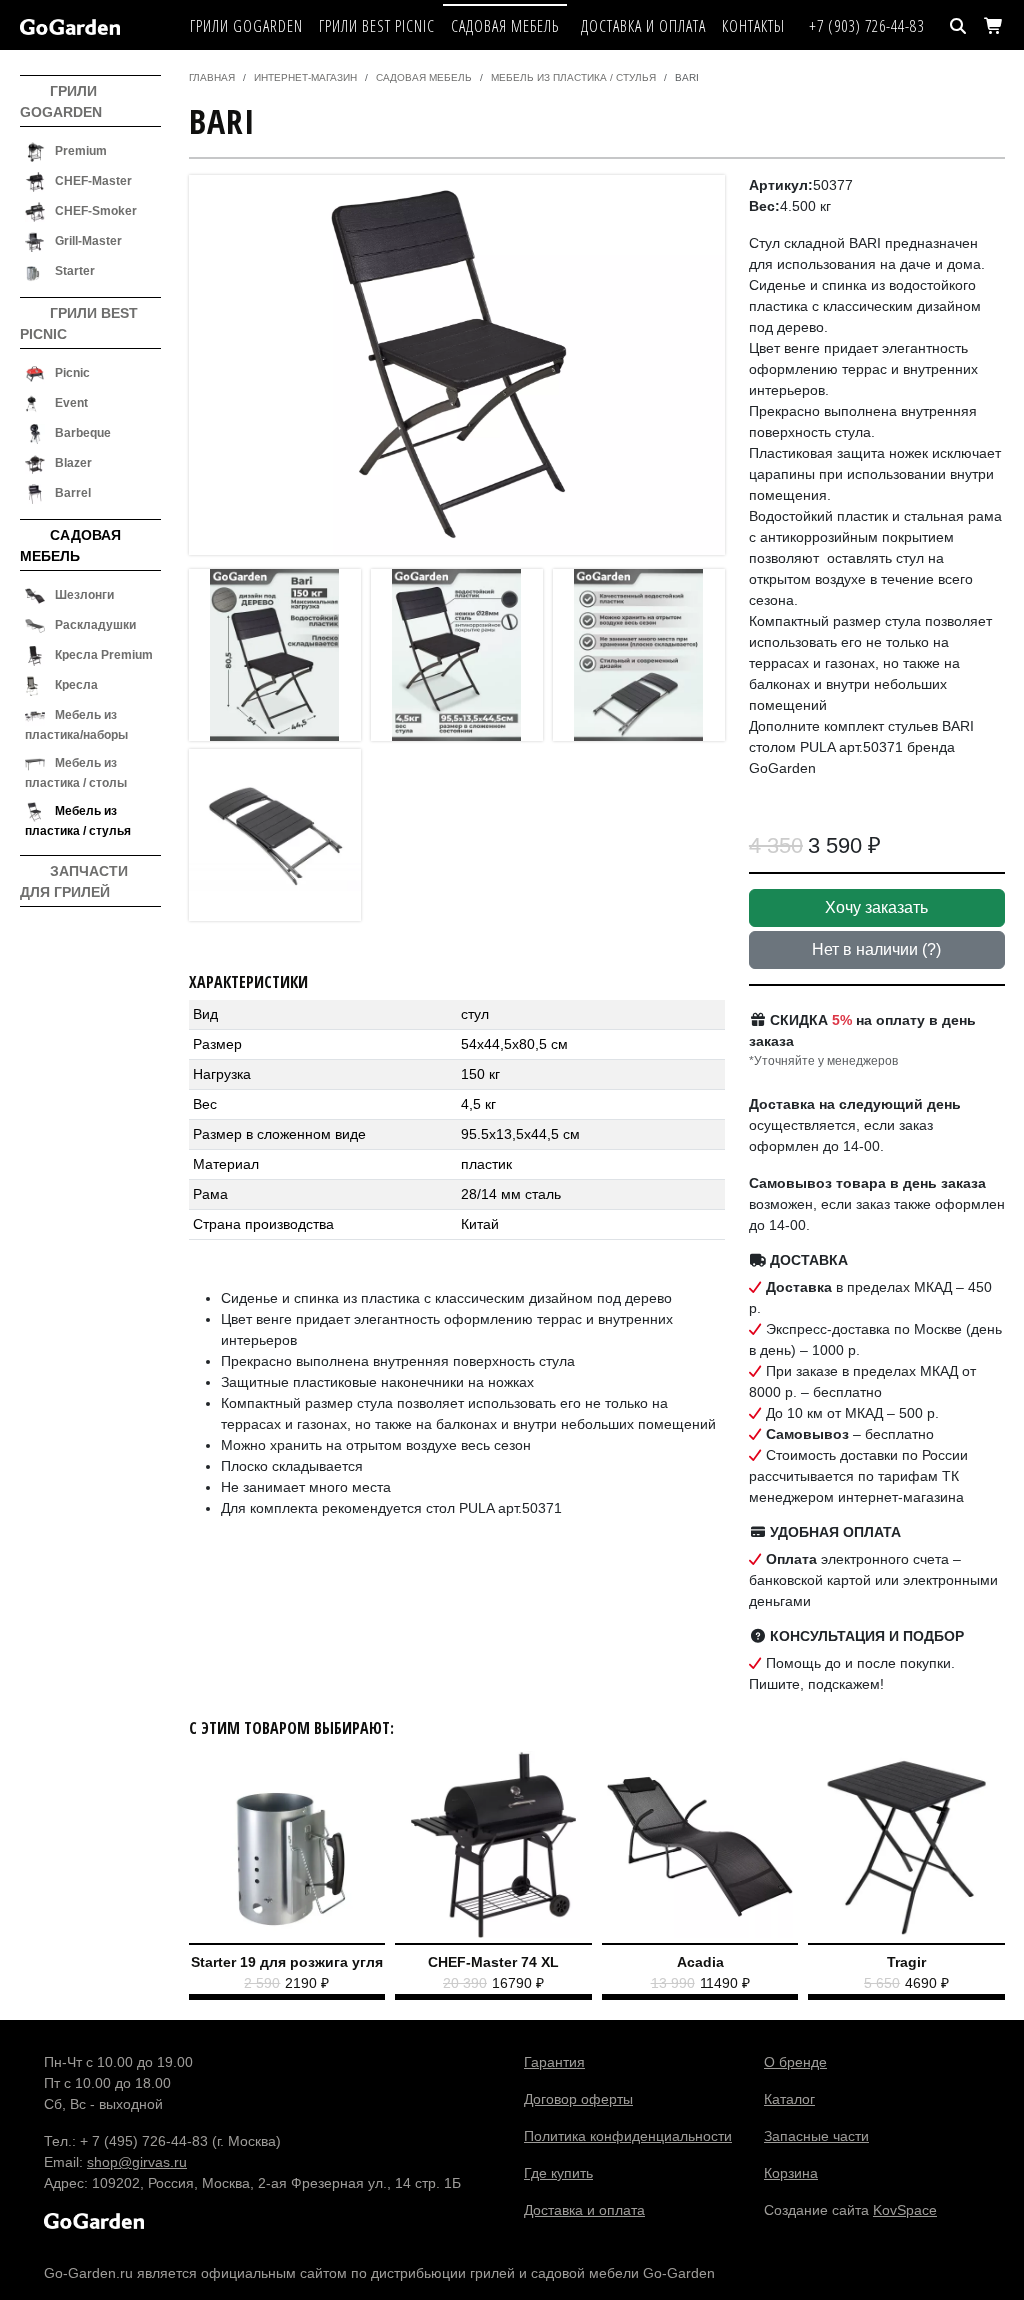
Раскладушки (95, 625)
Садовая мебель (505, 26)
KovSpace (905, 2210)
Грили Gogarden (246, 26)
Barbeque (83, 433)
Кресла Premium (104, 655)
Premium (81, 151)
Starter (75, 271)
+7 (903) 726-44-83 (866, 26)
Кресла (76, 685)
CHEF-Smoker (96, 211)
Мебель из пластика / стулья (78, 821)
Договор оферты (578, 2099)
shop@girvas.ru (137, 2162)
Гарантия (554, 2062)
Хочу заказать (876, 907)
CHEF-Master (93, 181)
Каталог (789, 2099)
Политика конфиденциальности (628, 2136)
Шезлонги (84, 595)
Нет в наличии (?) (876, 949)
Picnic (72, 373)
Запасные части (816, 2136)
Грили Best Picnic (377, 26)
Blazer (73, 463)
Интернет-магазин (305, 77)
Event (71, 403)
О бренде (795, 2062)
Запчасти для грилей (74, 881)
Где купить (558, 2173)
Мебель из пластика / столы (76, 773)
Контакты (753, 26)
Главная (212, 77)
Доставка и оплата (643, 26)
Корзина (791, 2173)
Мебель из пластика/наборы (76, 725)
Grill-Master (88, 241)
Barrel (73, 493)
